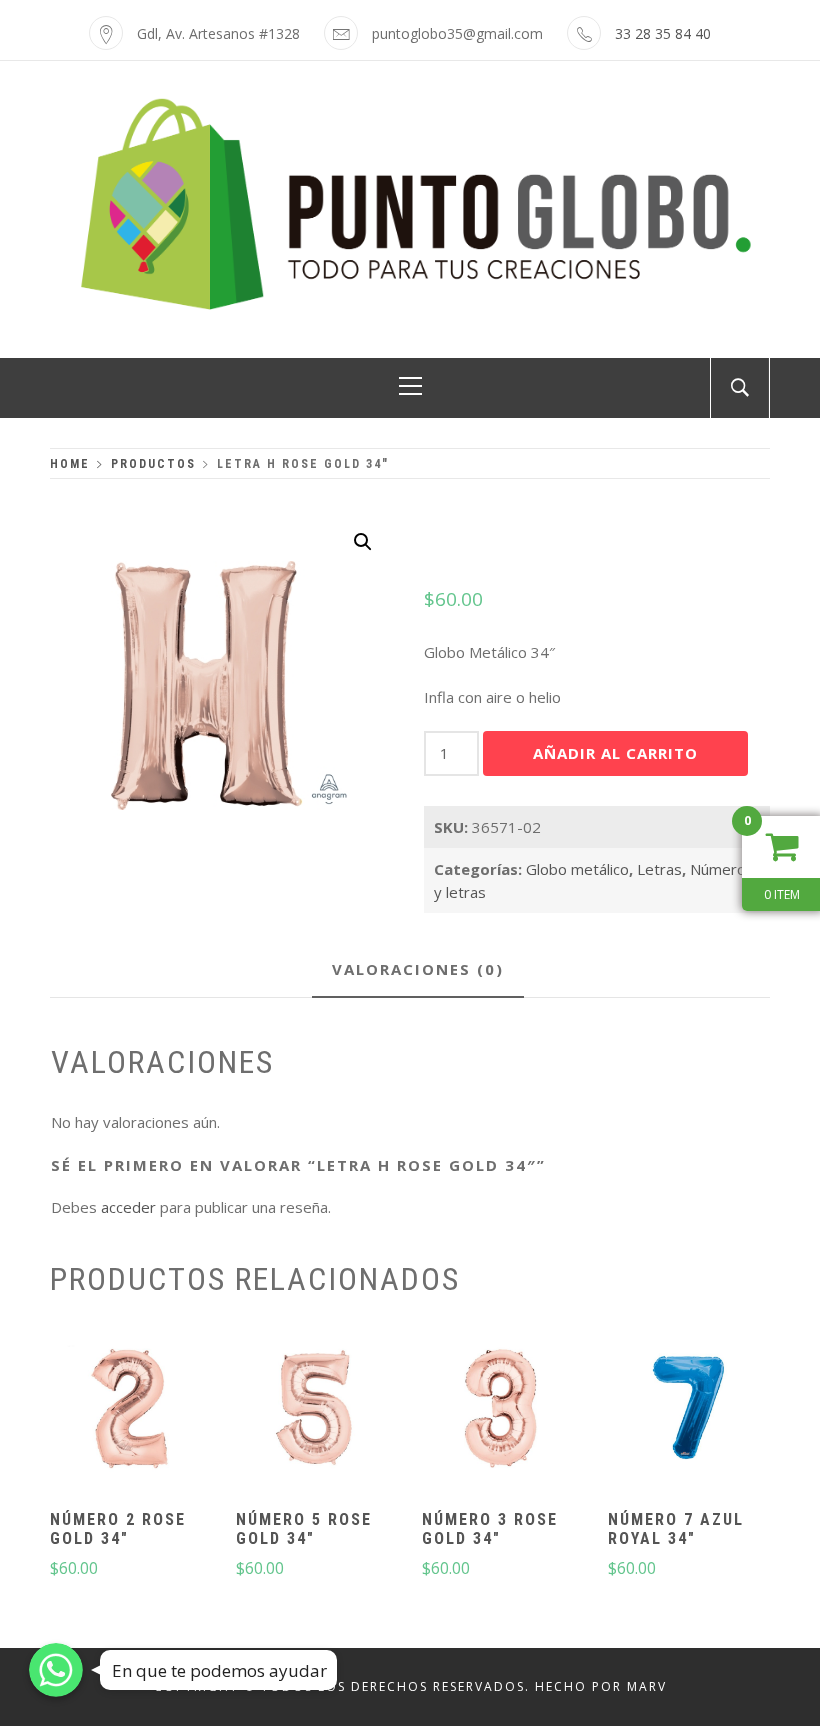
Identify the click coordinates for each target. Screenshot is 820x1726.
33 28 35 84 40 (663, 33)
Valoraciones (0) (418, 969)
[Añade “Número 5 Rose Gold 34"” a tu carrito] (315, 1410)
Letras (659, 869)
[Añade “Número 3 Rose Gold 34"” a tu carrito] (502, 1410)
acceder (128, 1207)
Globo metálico (577, 869)
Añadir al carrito (615, 753)
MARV (647, 1686)
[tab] (418, 970)
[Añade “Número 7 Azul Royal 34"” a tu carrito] (688, 1410)
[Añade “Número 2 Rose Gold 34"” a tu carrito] (129, 1410)
